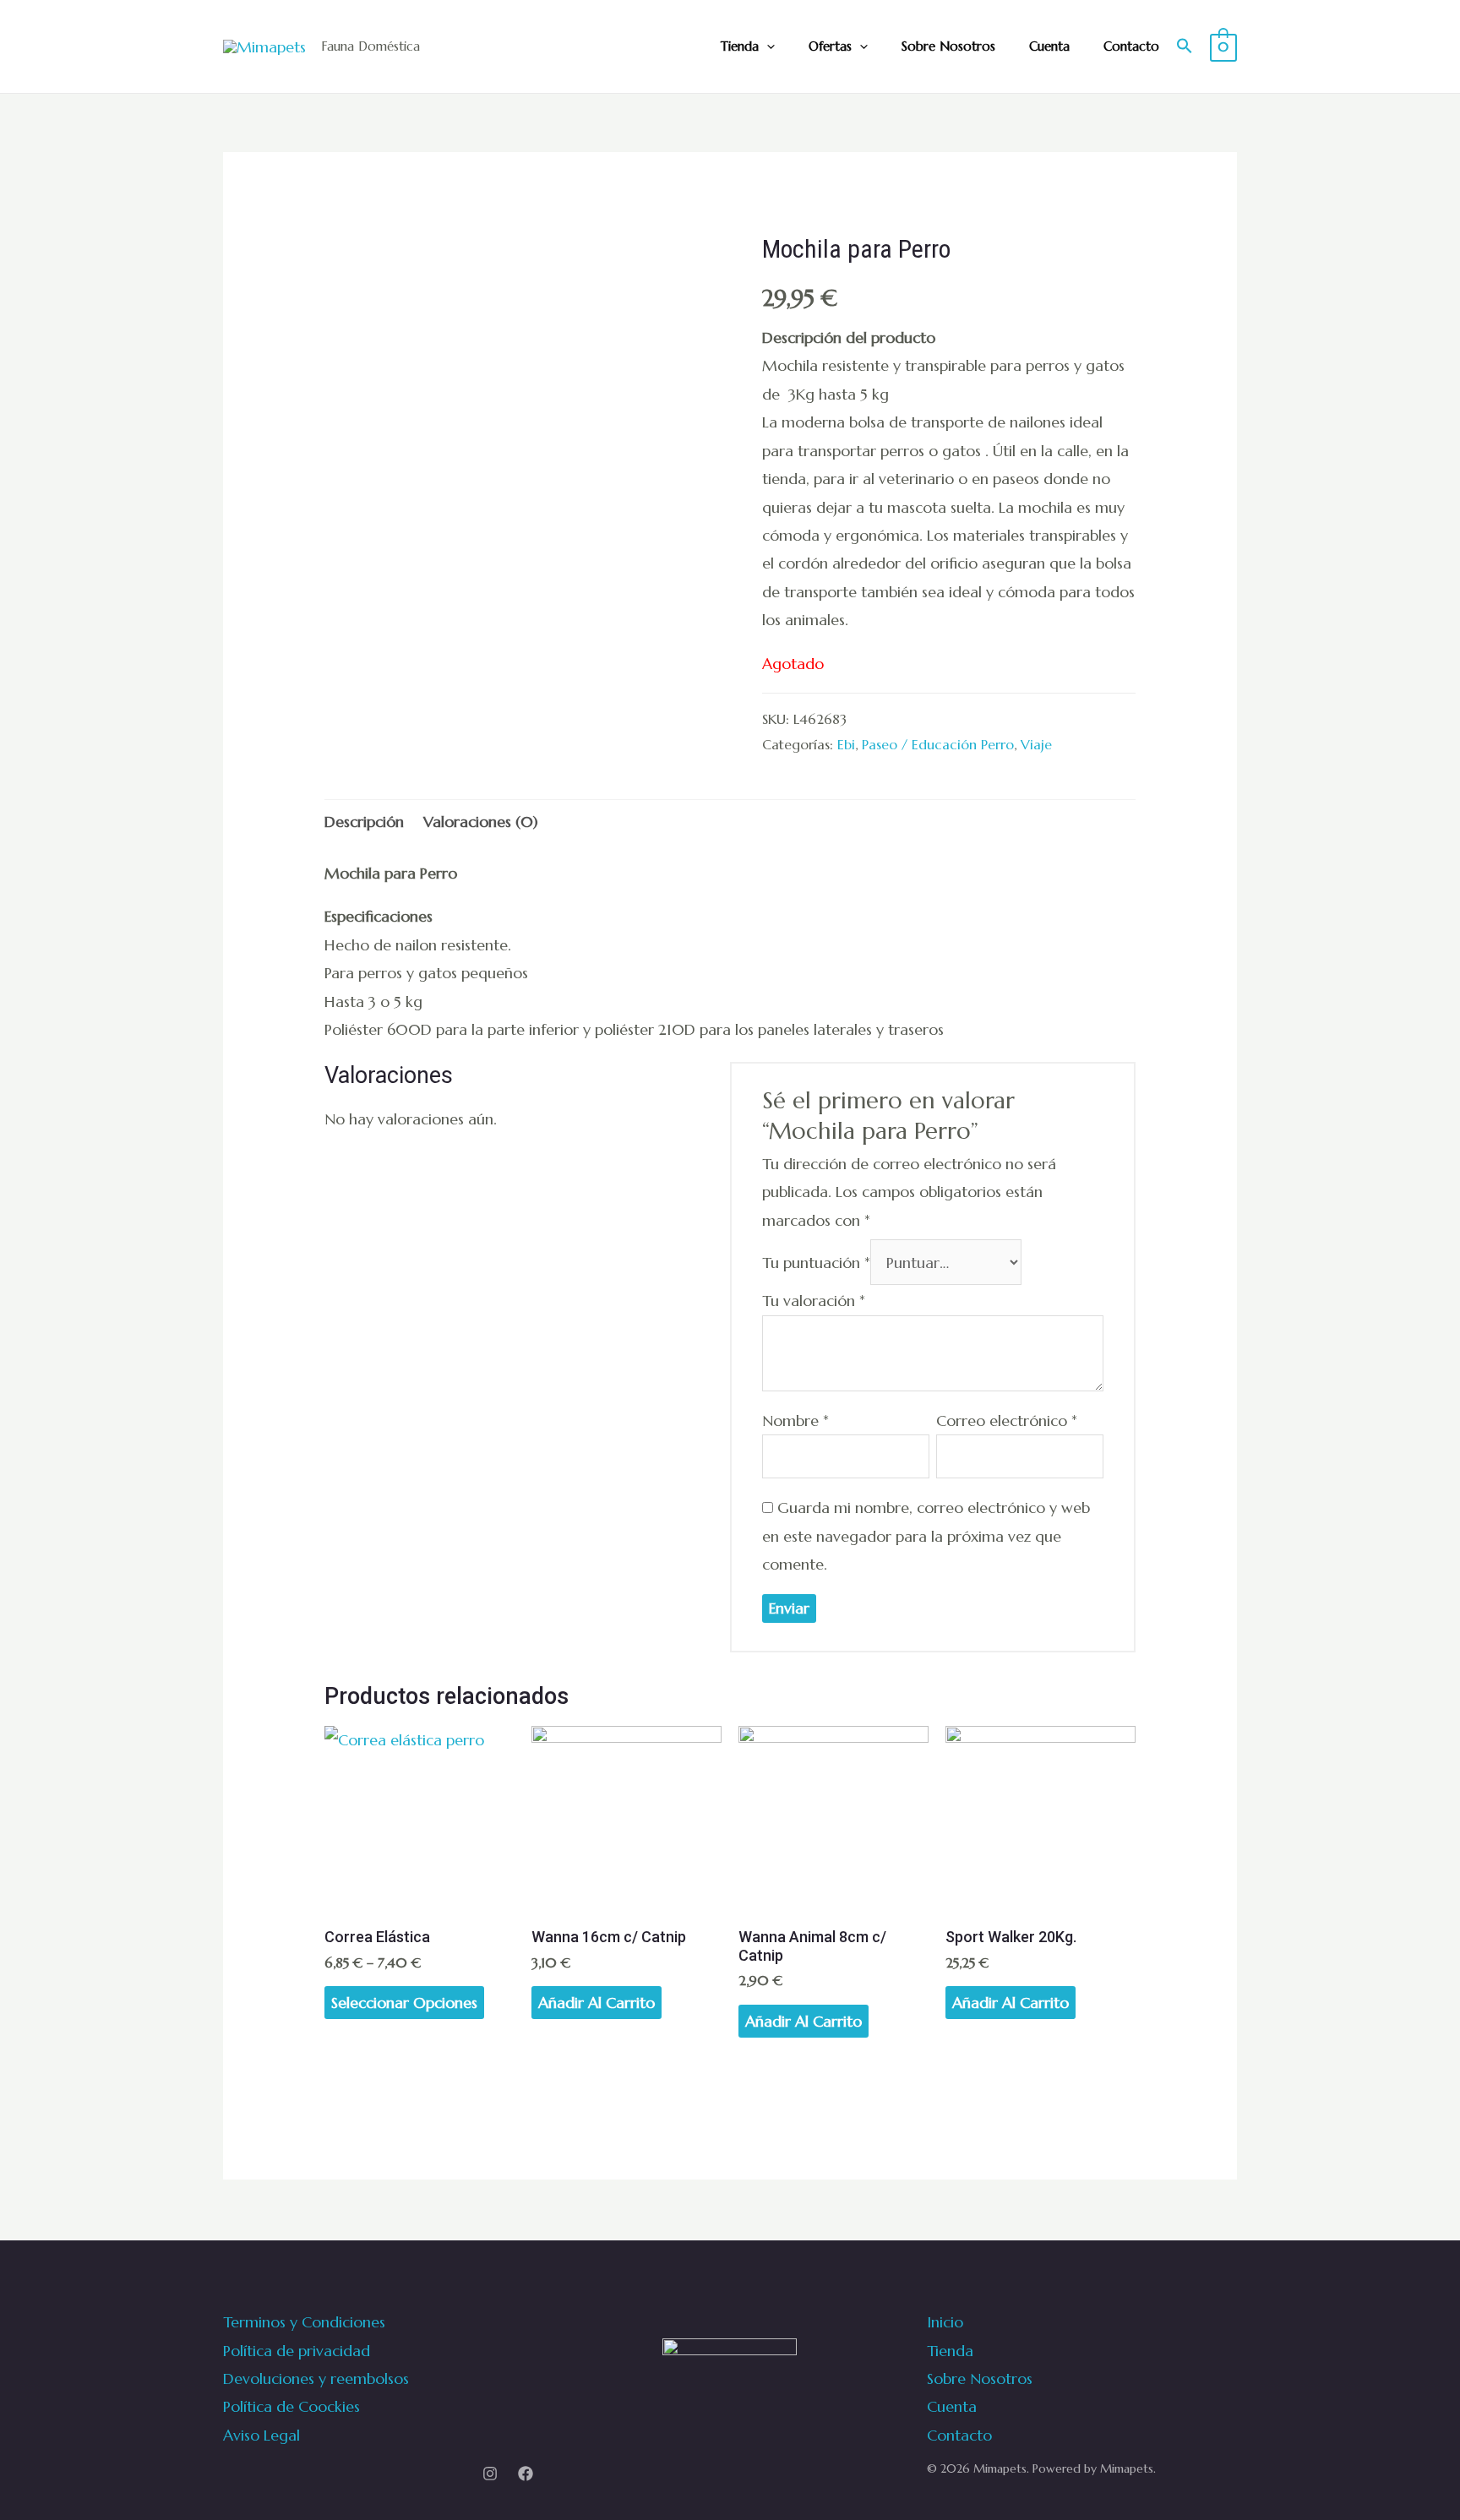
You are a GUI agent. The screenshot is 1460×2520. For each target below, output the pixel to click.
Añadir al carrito (597, 2003)
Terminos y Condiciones (304, 2322)
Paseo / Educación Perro (938, 745)
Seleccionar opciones (404, 2003)
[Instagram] (490, 2474)
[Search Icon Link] (1185, 47)
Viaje (1036, 745)
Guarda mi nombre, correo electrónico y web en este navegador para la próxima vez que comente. (926, 1536)
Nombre (795, 1421)
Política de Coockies (291, 2406)
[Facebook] (526, 2474)
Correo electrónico (1007, 1421)
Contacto (1131, 46)
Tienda (740, 46)
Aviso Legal (261, 2435)
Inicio (945, 2322)
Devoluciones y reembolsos (316, 2378)
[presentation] (767, 46)
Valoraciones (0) (481, 822)
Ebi (846, 745)
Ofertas (830, 46)
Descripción (364, 822)
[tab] (364, 822)
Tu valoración (814, 1301)
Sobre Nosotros (948, 46)
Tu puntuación (816, 1263)
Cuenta (1049, 46)
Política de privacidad (297, 2351)
